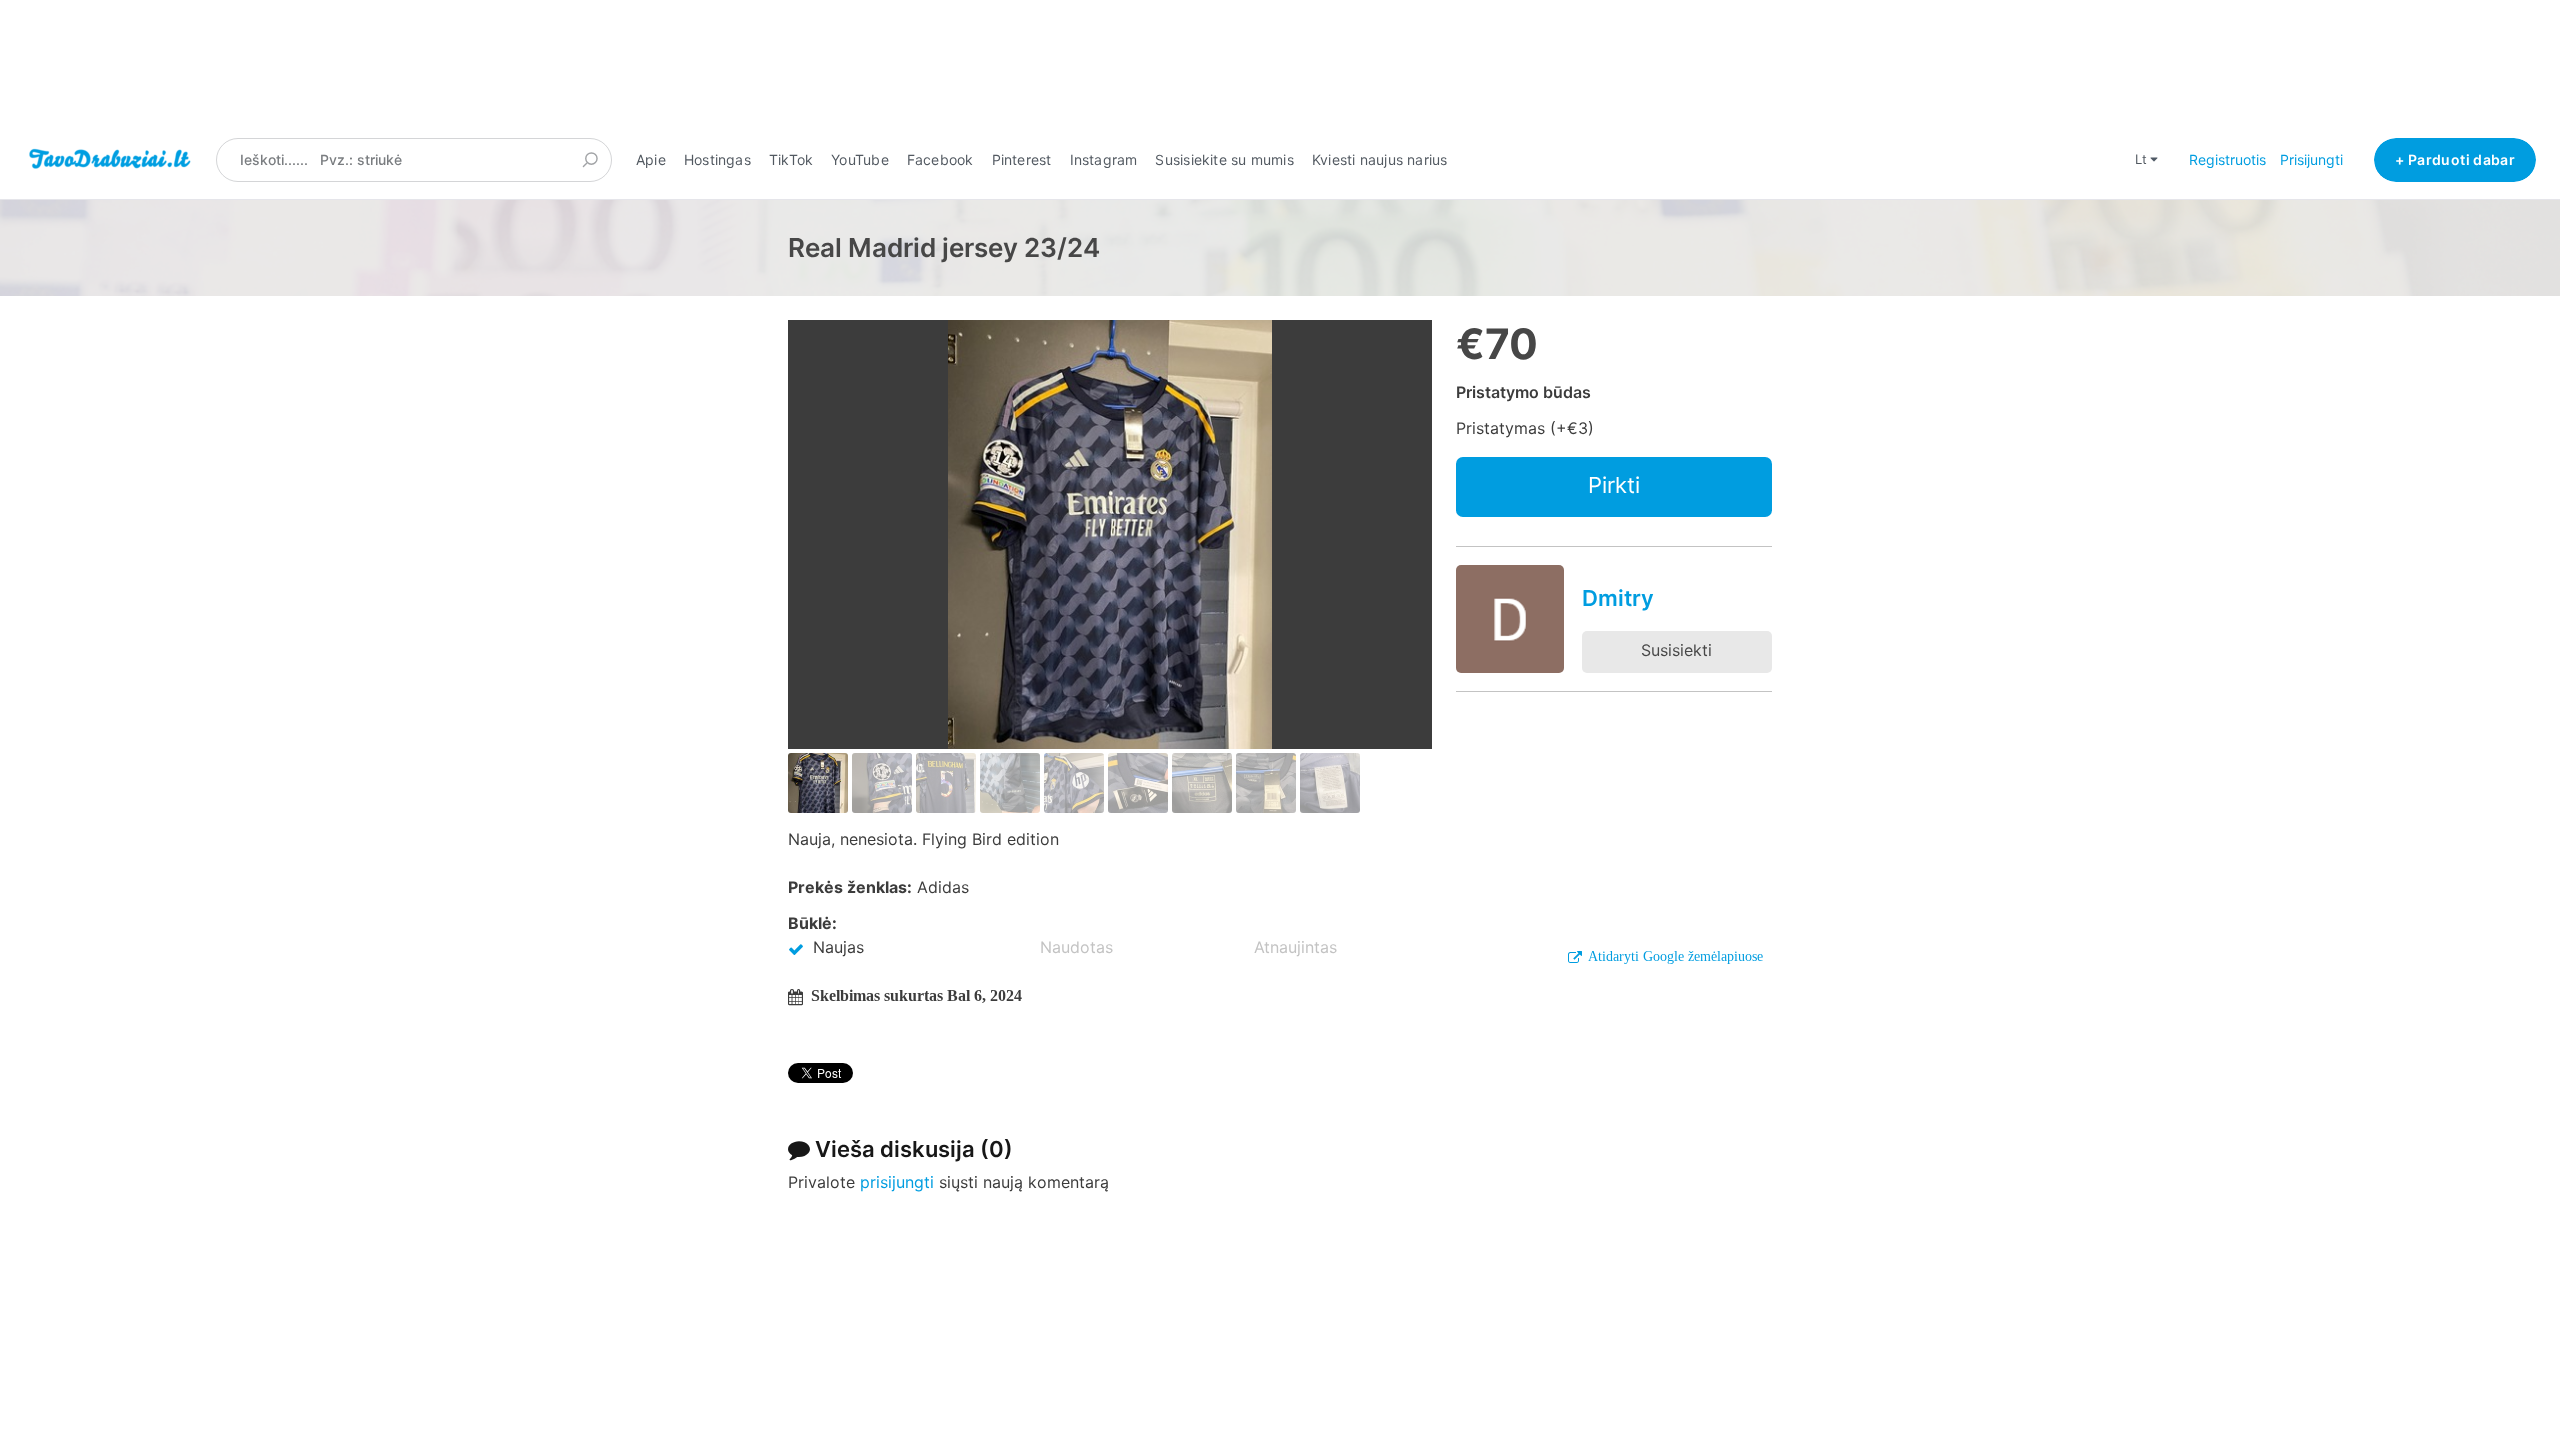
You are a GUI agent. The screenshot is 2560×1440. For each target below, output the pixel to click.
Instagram (1104, 159)
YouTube (860, 159)
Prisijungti (2311, 159)
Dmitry (1618, 598)
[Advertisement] (1280, 69)
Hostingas (717, 159)
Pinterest (1022, 159)
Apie (651, 159)
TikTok (791, 159)
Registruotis (2227, 159)
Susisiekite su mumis (1224, 159)
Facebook (940, 159)
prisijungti (897, 1182)
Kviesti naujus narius (1380, 159)
